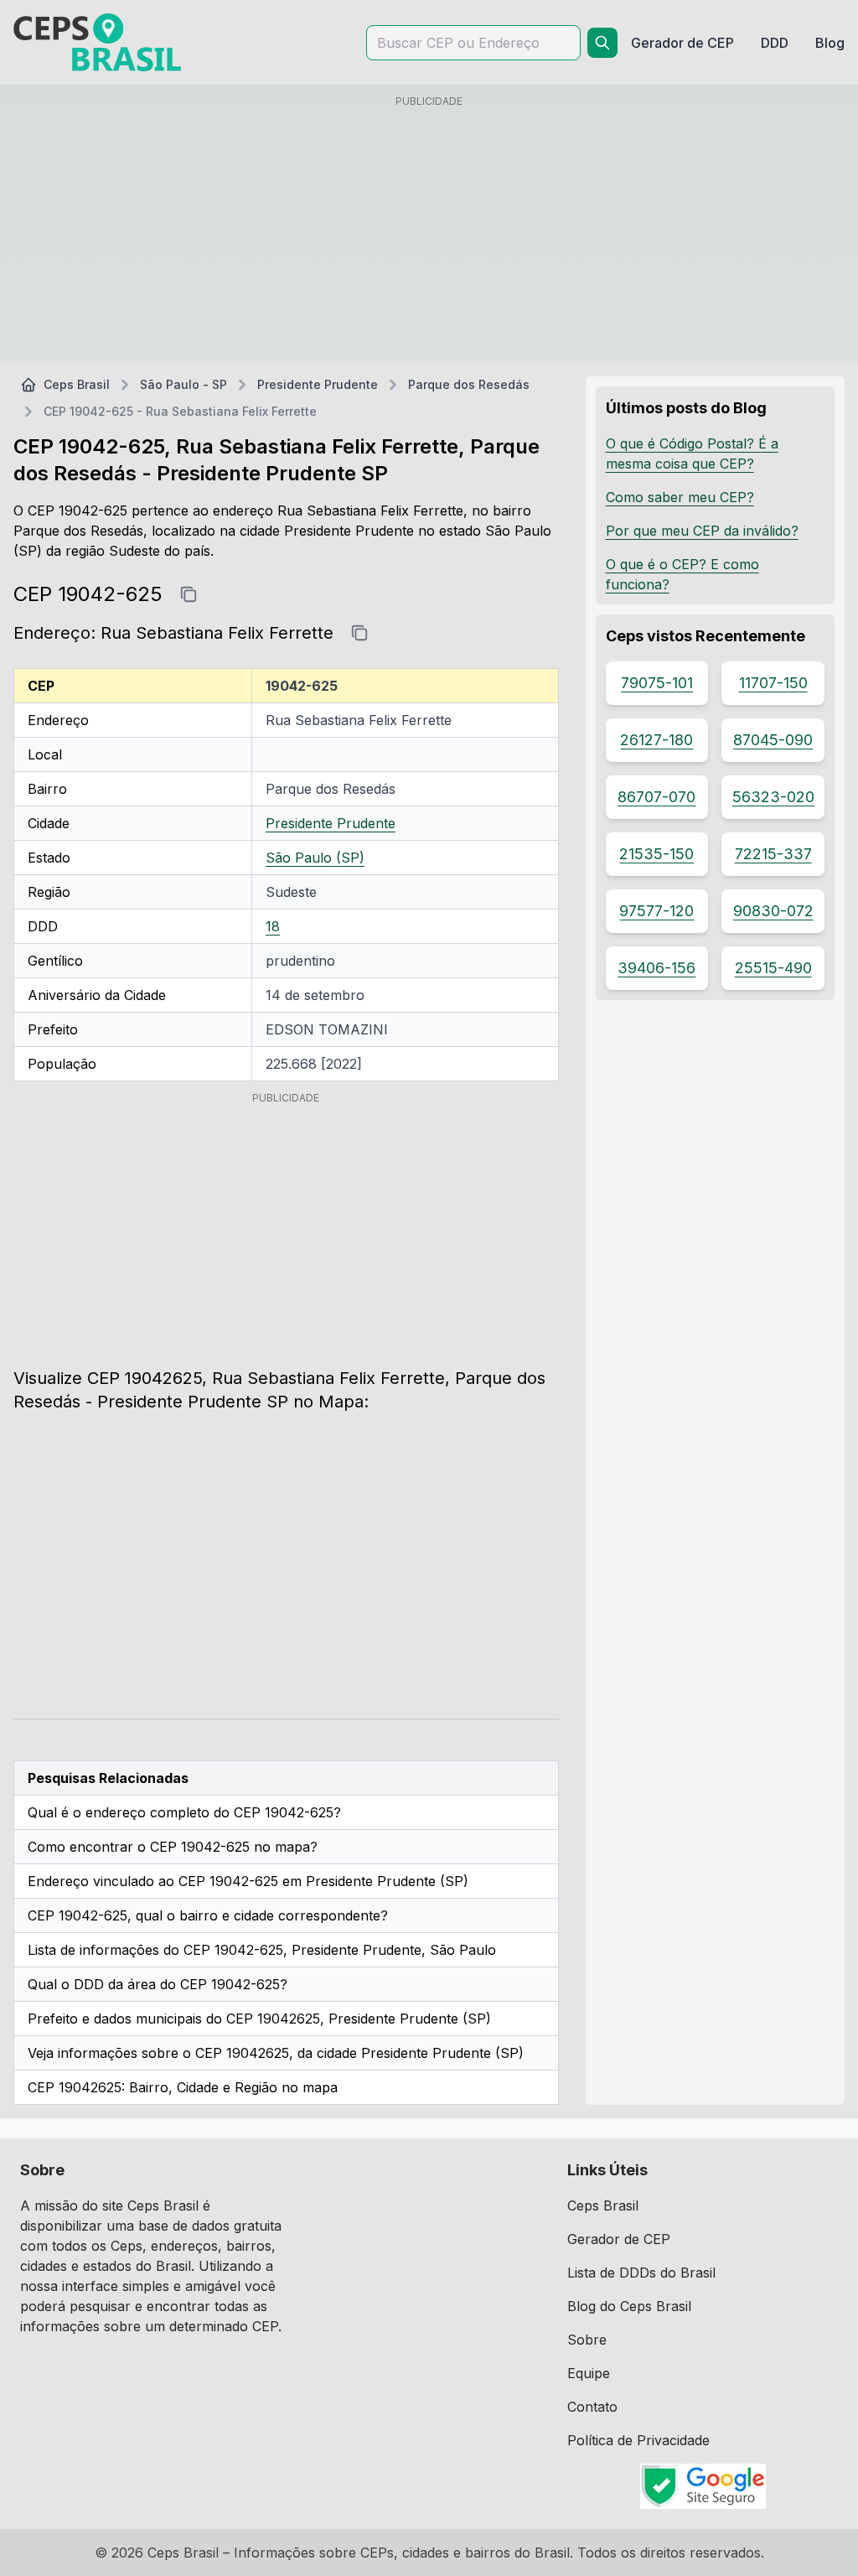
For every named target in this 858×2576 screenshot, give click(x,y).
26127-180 (656, 740)
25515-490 (773, 968)
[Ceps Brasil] (97, 42)
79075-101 (657, 683)
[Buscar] (602, 43)
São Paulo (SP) (315, 858)
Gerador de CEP (619, 2239)
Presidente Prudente (318, 384)
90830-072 (773, 911)
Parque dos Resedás (469, 384)
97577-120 (656, 911)
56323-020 (773, 797)
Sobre (587, 2340)
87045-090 (773, 740)
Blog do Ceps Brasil (629, 2306)
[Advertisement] (429, 232)
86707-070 (656, 797)
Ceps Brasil (77, 384)
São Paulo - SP (183, 384)
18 (273, 926)
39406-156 (656, 968)
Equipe (589, 2373)
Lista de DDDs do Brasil (641, 2273)
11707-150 (773, 683)
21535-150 (656, 854)
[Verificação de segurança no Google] (703, 2486)
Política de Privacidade (638, 2440)
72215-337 (773, 854)
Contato (592, 2407)
